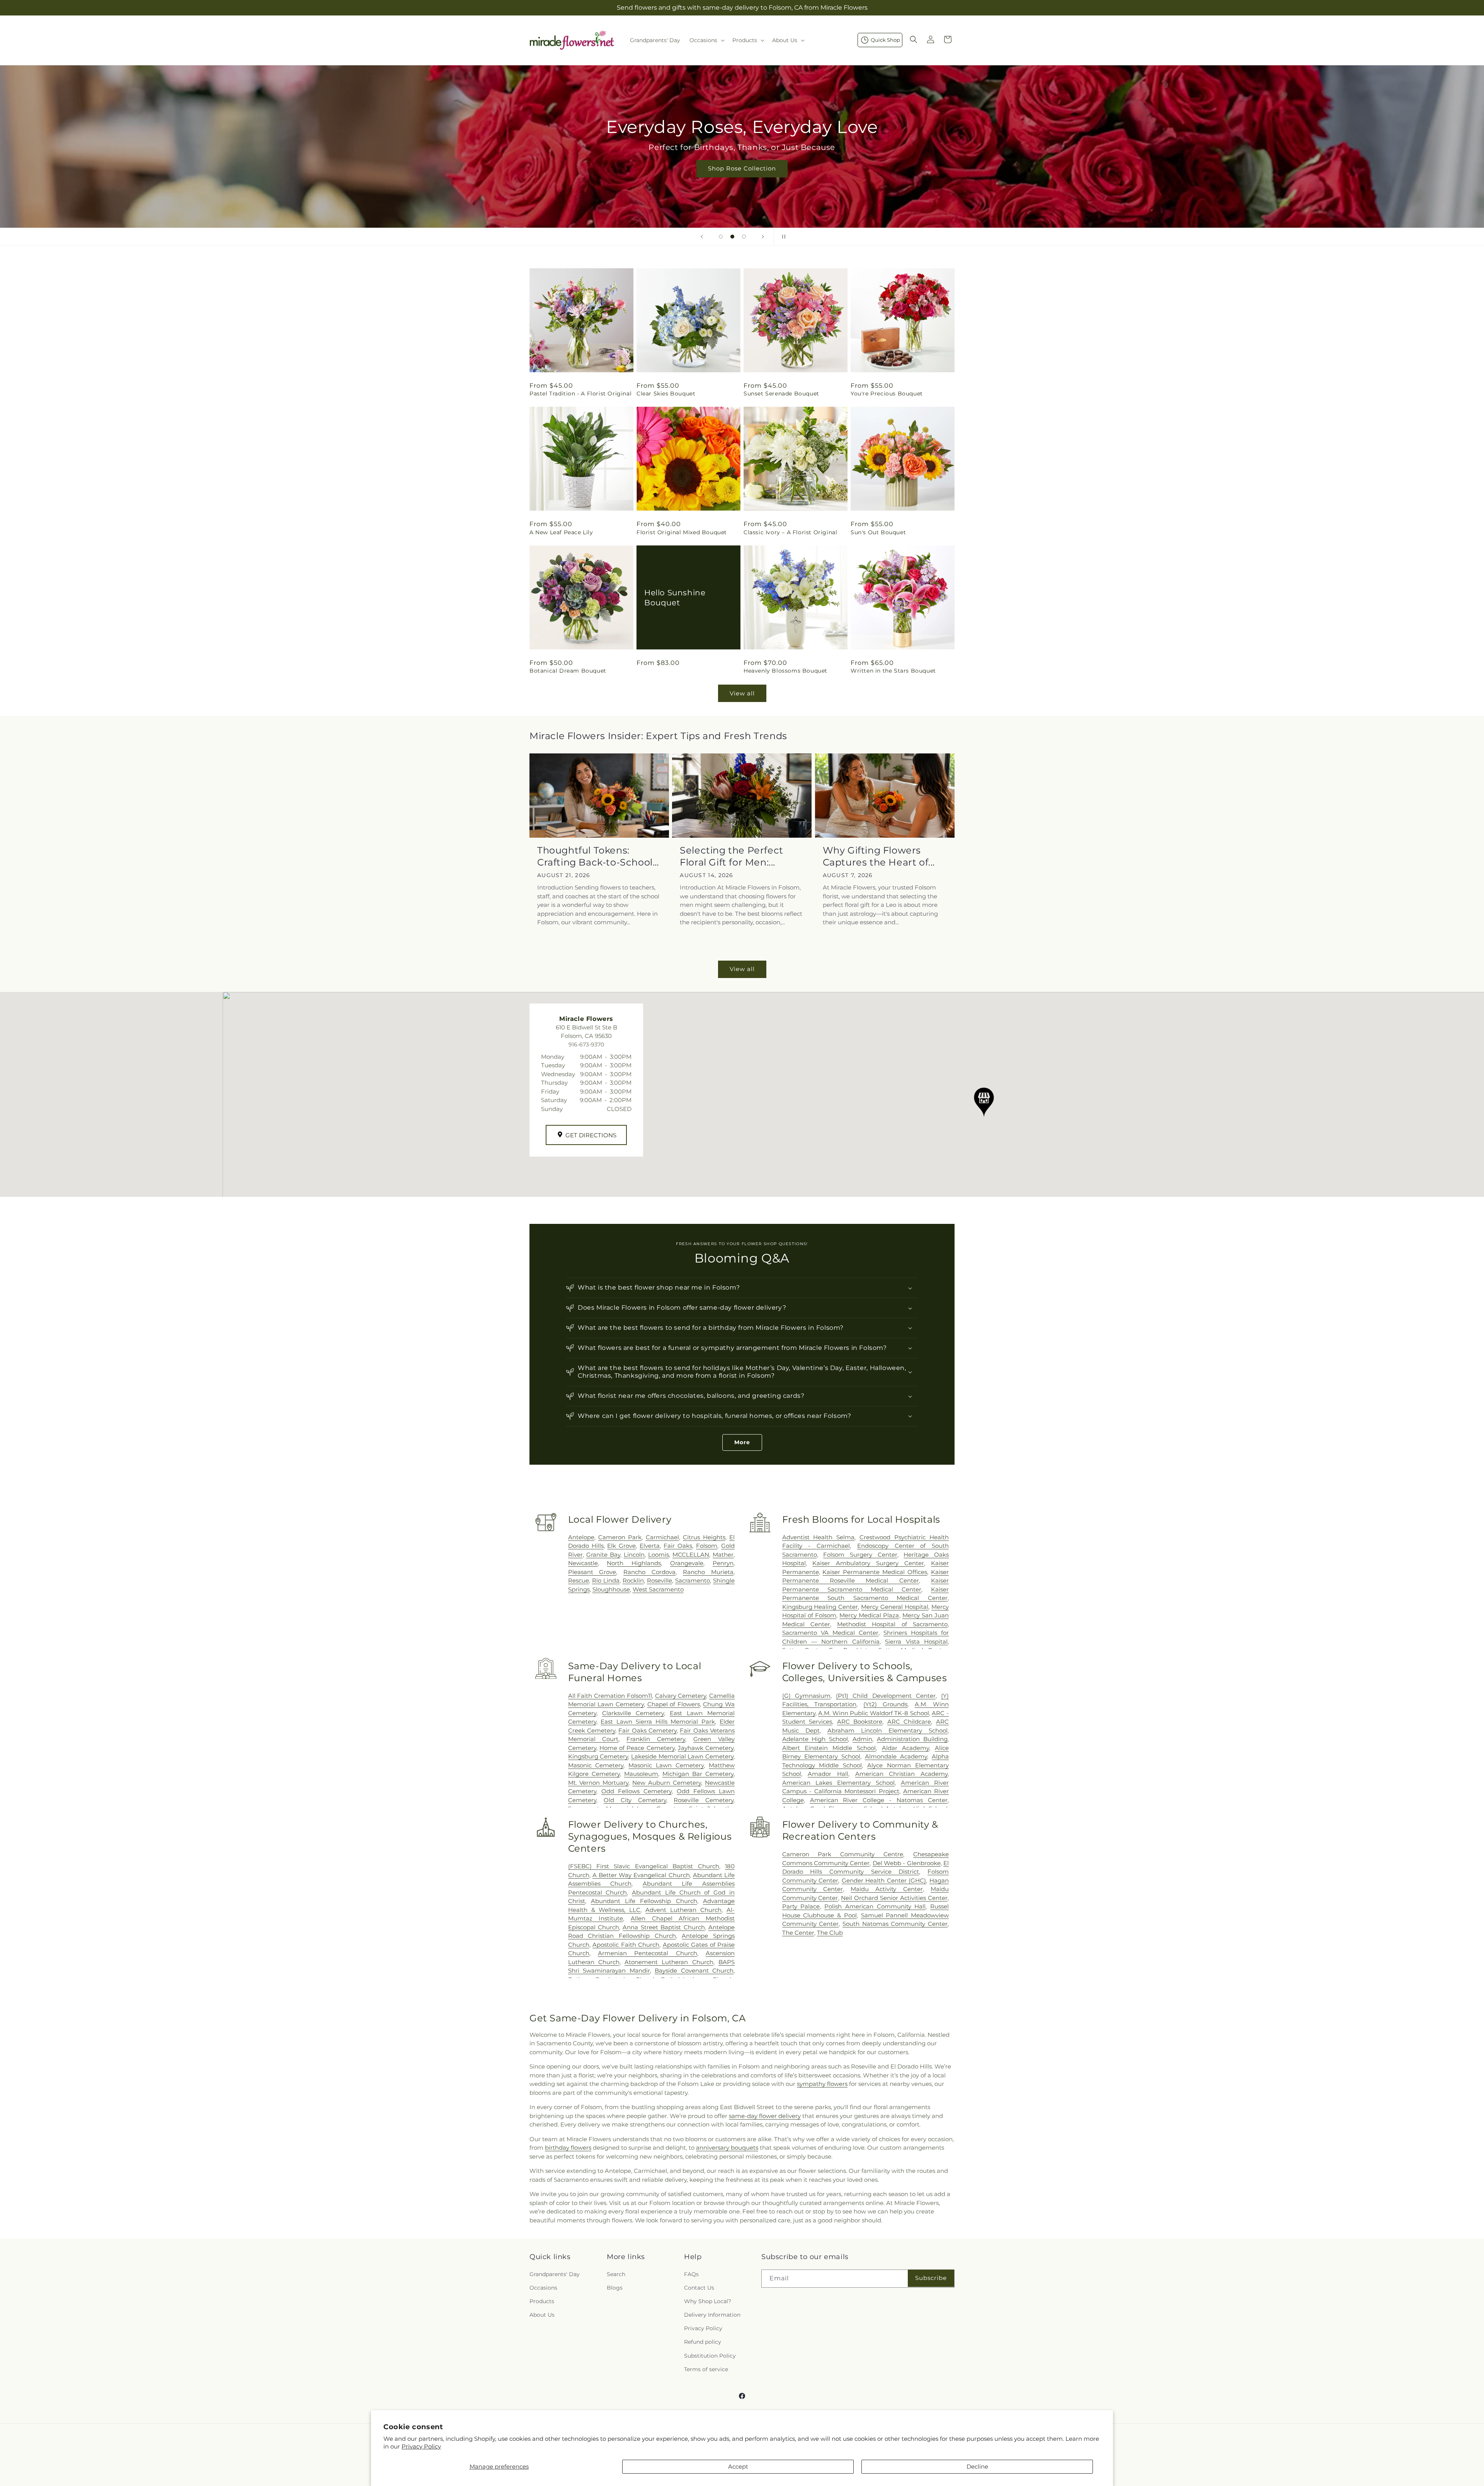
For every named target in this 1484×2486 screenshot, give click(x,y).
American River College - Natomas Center (879, 1800)
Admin (862, 1739)
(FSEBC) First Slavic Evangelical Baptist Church (644, 1866)
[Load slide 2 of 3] (732, 237)
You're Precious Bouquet (887, 394)
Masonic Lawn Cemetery (666, 1765)
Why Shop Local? (708, 2301)
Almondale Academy (896, 1756)
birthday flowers (568, 2148)
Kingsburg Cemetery (598, 1756)
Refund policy (703, 2342)
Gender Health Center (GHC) (884, 1880)
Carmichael (662, 1537)
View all (742, 693)
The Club (830, 1933)
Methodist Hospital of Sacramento (892, 1624)
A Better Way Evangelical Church (641, 1875)
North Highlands (634, 1563)
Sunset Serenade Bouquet (781, 394)
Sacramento (693, 1580)
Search (616, 2274)
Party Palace (801, 1906)
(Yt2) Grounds (885, 1704)
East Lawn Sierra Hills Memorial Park (658, 1722)
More (742, 1442)
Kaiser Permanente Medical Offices (875, 1572)
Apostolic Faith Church (626, 1945)
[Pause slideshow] (782, 237)
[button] (706, 40)
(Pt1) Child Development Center (886, 1696)
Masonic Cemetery (596, 1765)
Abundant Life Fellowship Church (644, 1901)
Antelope (581, 1537)
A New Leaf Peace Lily (561, 532)
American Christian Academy (901, 1774)
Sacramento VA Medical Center (830, 1633)
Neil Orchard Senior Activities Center (894, 1898)
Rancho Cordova (649, 1572)
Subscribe (931, 2278)
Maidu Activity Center (887, 1889)
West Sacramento (658, 1589)
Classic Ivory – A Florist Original (790, 532)
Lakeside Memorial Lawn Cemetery (682, 1756)
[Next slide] (763, 237)
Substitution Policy (710, 2356)
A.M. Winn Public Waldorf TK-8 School (874, 1713)
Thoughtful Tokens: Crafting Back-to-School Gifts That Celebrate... (595, 856)
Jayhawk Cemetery (706, 1748)
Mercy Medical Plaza (869, 1615)
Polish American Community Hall (875, 1906)
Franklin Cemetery (656, 1739)
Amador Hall (828, 1774)
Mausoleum (641, 1774)
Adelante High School (815, 1739)
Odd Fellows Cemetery (636, 1791)
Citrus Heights (704, 1537)
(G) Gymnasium (806, 1696)
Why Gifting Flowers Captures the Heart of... (879, 856)
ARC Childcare (909, 1722)
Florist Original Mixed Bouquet (682, 532)
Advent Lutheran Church (683, 1910)
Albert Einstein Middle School (829, 1748)
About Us (542, 2315)
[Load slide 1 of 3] (721, 237)
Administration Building (912, 1739)
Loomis (659, 1555)
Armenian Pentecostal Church (648, 1953)
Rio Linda (606, 1580)
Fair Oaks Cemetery (648, 1730)
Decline (977, 2466)
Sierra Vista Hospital (916, 1642)
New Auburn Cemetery (667, 1783)
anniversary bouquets (727, 2148)
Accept (738, 2466)
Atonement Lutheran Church (669, 1962)
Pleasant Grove (592, 1572)
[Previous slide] (702, 237)
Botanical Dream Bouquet (568, 671)
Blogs (615, 2288)
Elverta (650, 1546)
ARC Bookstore (860, 1722)
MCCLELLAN (691, 1555)
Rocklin (633, 1580)
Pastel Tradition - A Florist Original (580, 394)
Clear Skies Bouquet (666, 394)
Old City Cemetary (635, 1800)
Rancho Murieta (708, 1572)
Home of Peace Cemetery (637, 1748)
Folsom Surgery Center (860, 1555)
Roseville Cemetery (704, 1800)
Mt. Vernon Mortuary (598, 1783)
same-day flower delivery (765, 2116)
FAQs (691, 2274)
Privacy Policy (421, 2446)
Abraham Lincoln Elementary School (888, 1730)
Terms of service (706, 2369)
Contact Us (699, 2288)
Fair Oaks (678, 1546)
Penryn (723, 1563)
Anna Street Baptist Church (664, 1927)
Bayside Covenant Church (694, 1971)
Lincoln (634, 1555)
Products (542, 2301)
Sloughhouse (611, 1589)
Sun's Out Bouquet (878, 532)
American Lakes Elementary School (838, 1783)
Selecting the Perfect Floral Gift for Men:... (732, 856)
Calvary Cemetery (681, 1696)
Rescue (579, 1580)
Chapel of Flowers (674, 1704)
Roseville (659, 1580)
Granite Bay (603, 1555)
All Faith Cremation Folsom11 (610, 1696)
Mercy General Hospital (895, 1607)
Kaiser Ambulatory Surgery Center (868, 1563)
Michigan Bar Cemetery (698, 1774)
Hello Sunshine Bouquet (675, 597)
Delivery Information (712, 2315)
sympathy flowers (822, 2084)
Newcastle (583, 1563)
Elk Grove (621, 1546)
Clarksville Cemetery (633, 1713)
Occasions (543, 2288)
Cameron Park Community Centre (843, 1854)
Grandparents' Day (555, 2274)
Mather (723, 1555)
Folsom (707, 1546)
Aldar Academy (905, 1748)
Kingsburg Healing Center (820, 1607)
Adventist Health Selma (819, 1537)
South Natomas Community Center (895, 1924)
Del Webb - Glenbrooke (907, 1863)
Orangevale (687, 1563)
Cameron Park (620, 1537)
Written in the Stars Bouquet (893, 671)
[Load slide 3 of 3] (744, 237)
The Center (798, 1933)
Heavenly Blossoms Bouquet (785, 671)
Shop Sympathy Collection (742, 180)
